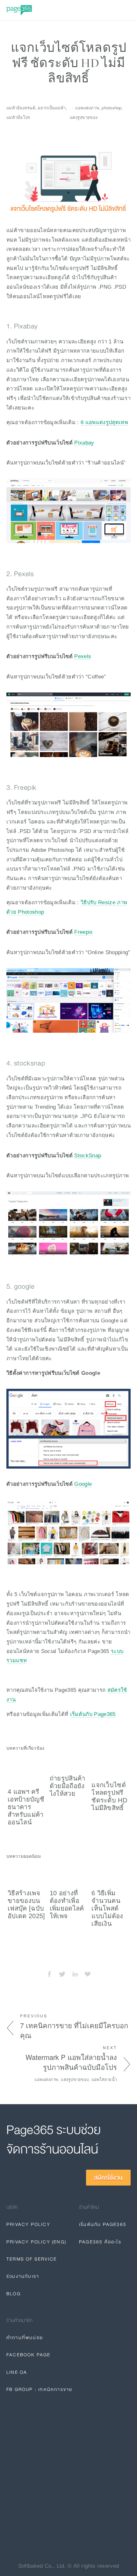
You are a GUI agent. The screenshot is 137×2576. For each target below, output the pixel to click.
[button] (120, 1747)
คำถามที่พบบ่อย (25, 2338)
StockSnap (88, 1155)
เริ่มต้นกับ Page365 (93, 1714)
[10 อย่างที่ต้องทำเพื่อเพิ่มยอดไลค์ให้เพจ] (69, 1874)
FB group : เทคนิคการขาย (39, 2389)
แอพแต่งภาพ (87, 108)
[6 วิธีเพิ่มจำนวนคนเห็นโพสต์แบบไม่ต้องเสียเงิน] (111, 1874)
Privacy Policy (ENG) (36, 2242)
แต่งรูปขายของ (84, 117)
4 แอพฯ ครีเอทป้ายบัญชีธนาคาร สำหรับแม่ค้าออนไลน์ (26, 1807)
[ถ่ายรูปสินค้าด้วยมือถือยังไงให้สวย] (69, 1763)
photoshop (112, 108)
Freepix (83, 932)
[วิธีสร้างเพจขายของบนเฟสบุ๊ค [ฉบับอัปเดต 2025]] (27, 1874)
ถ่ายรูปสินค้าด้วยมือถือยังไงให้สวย (68, 1786)
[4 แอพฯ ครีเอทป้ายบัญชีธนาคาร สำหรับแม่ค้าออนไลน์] (27, 1770)
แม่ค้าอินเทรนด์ (21, 108)
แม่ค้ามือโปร (18, 117)
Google (83, 1484)
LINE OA (17, 2372)
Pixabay (84, 443)
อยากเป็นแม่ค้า (52, 108)
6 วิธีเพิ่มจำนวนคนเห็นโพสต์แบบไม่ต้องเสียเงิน (107, 1908)
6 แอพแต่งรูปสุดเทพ (104, 422)
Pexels (83, 656)
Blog (14, 2294)
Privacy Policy (28, 2224)
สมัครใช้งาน (108, 2178)
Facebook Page (29, 2355)
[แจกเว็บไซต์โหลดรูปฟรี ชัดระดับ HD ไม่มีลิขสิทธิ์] (111, 1766)
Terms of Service (32, 2259)
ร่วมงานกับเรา (23, 2276)
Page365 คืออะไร (100, 2242)
